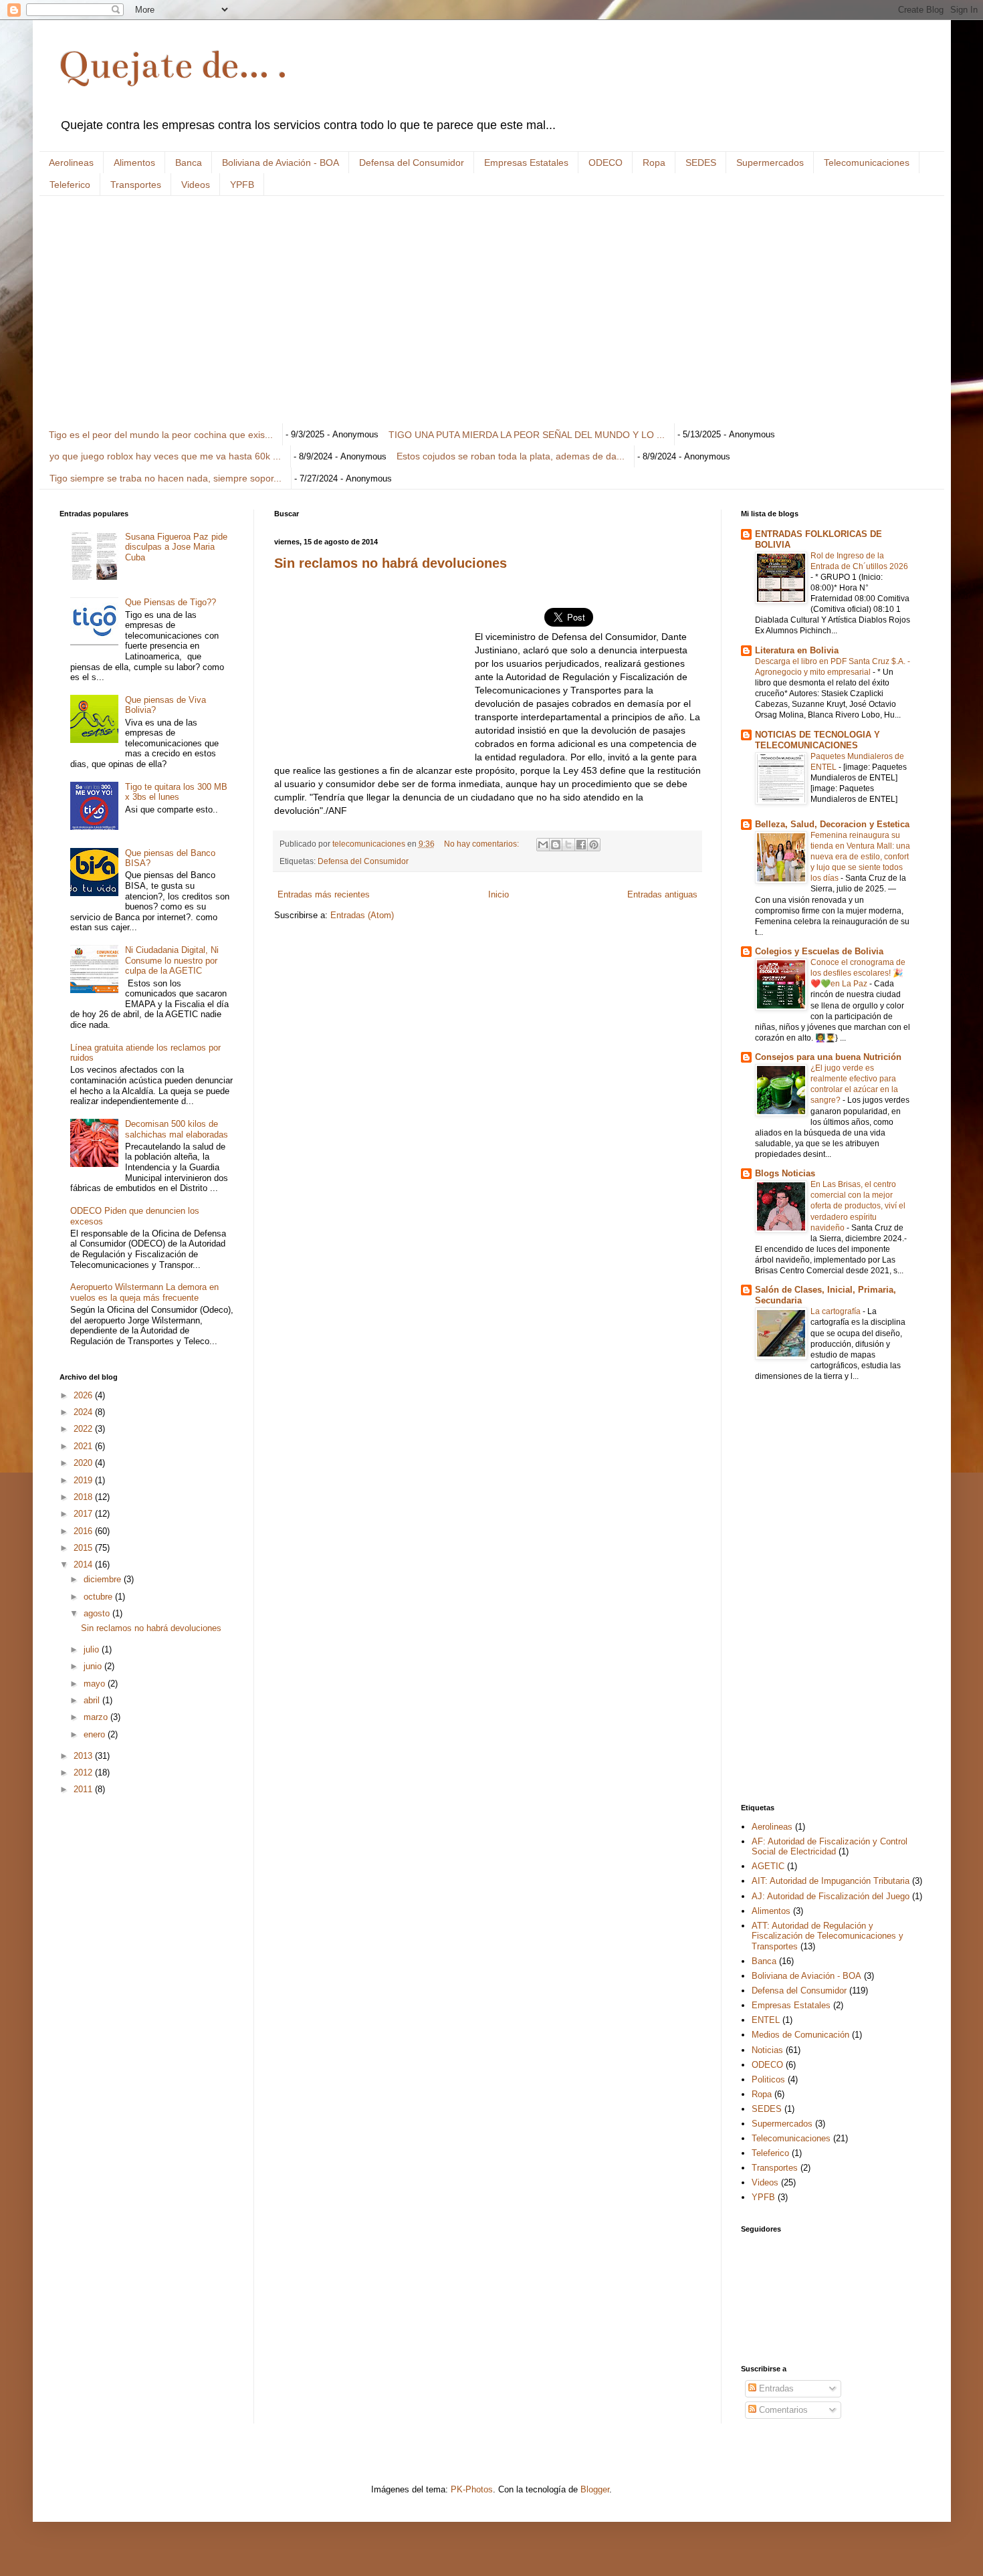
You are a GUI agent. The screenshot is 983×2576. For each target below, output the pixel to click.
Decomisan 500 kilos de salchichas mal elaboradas (177, 1129)
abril (93, 1700)
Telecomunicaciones (867, 163)
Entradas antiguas (662, 894)
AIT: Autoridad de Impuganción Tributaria (831, 1881)
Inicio (499, 894)
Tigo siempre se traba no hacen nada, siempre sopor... (166, 478)
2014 (84, 1565)
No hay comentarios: (482, 844)
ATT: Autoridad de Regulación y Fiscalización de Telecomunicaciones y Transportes (828, 1936)
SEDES (701, 163)
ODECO (606, 163)
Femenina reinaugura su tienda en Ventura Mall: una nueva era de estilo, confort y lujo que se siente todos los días (860, 857)
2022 (84, 1429)
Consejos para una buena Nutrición (828, 1057)
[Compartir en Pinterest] (594, 845)
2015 (84, 1548)
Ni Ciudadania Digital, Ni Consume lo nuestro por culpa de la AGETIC (172, 960)
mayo (96, 1684)
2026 (84, 1395)
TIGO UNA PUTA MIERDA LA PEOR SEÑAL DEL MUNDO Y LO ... (527, 435)
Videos (196, 185)
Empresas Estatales (526, 163)
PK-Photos (472, 2489)
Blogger (595, 2489)
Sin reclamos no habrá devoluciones (391, 563)
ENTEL (766, 2020)
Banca (189, 163)
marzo (97, 1717)
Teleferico (70, 185)
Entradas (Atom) (362, 915)
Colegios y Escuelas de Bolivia (819, 951)
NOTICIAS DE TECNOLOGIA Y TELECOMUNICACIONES (817, 740)
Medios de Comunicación (800, 2035)
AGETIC (768, 1866)
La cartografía (837, 1311)
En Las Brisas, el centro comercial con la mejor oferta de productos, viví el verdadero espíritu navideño (858, 1206)
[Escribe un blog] (556, 845)
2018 (84, 1497)
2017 (84, 1514)
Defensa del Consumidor (412, 163)
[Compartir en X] (568, 845)
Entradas (775, 2388)
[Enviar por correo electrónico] (543, 845)
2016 (84, 1531)
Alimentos (134, 163)
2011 (84, 1789)
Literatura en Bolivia (797, 650)
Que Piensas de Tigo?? (171, 602)
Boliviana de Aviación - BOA (281, 163)
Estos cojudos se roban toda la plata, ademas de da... (511, 456)
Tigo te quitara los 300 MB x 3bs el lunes (176, 792)
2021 (84, 1446)
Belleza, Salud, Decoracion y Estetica (832, 824)
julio (93, 1649)
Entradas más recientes (324, 894)
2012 (84, 1773)
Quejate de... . (173, 65)
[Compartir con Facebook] (581, 845)
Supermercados (770, 163)
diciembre (104, 1579)
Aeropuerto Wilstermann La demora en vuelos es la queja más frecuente (144, 1292)
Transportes (136, 185)
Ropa (654, 163)
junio (94, 1666)
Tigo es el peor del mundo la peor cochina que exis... (161, 435)
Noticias (767, 2050)
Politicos (768, 2079)
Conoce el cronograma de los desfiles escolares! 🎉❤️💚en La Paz (858, 973)
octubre (99, 1597)
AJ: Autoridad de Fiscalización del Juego (831, 1896)
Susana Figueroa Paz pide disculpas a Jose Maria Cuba (176, 547)
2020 (84, 1463)
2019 (84, 1480)
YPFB (242, 185)
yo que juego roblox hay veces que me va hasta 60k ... (165, 456)
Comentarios (782, 2410)
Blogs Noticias (785, 1173)
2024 (84, 1412)
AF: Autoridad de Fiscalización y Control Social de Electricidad (830, 1847)
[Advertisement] (461, 310)
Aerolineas (71, 163)
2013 (84, 1756)
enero (96, 1734)
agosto (98, 1613)
